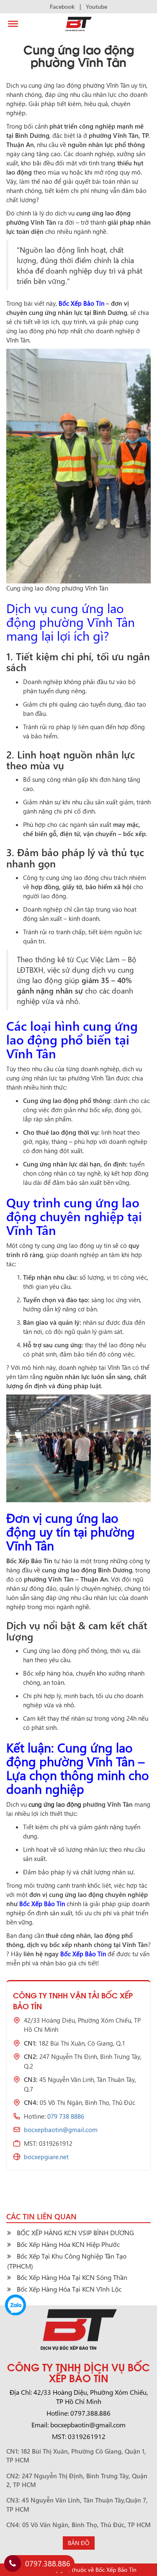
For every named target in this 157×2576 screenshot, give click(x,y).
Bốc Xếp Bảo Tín (81, 303)
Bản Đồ (79, 2543)
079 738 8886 (66, 2116)
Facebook (62, 6)
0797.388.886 (48, 2563)
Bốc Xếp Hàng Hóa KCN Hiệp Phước (68, 2244)
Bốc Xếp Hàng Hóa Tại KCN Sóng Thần (72, 2277)
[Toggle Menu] (13, 24)
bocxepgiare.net (46, 2157)
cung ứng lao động (55, 1804)
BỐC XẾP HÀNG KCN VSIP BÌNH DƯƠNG (75, 2232)
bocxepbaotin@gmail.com (61, 2130)
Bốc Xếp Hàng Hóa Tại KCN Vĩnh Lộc (69, 2289)
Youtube (97, 6)
